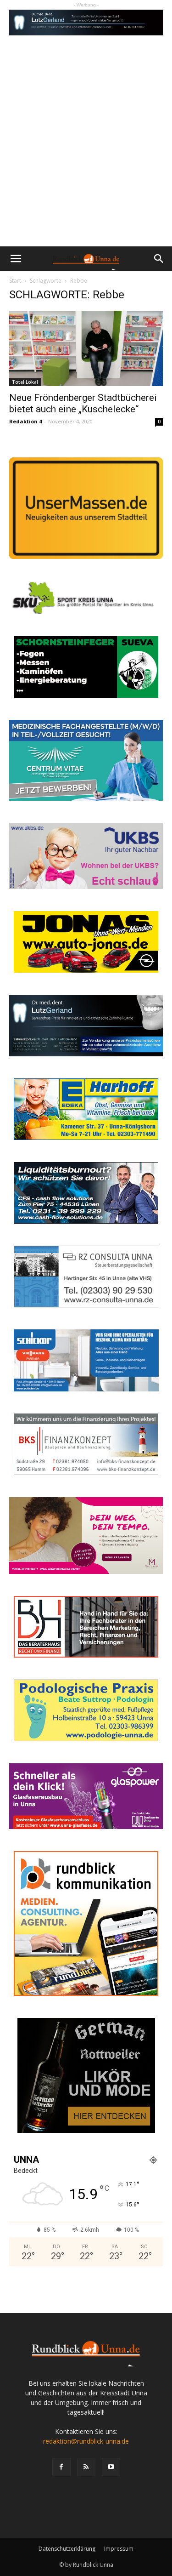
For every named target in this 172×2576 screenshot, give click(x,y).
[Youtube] (111, 2467)
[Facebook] (61, 2467)
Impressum (119, 2549)
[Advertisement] (86, 156)
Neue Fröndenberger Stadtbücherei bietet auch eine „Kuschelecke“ (83, 403)
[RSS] (86, 2467)
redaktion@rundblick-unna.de (86, 2441)
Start (15, 281)
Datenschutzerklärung (67, 2549)
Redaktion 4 (25, 421)
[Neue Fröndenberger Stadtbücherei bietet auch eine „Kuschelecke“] (86, 348)
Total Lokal (25, 382)
